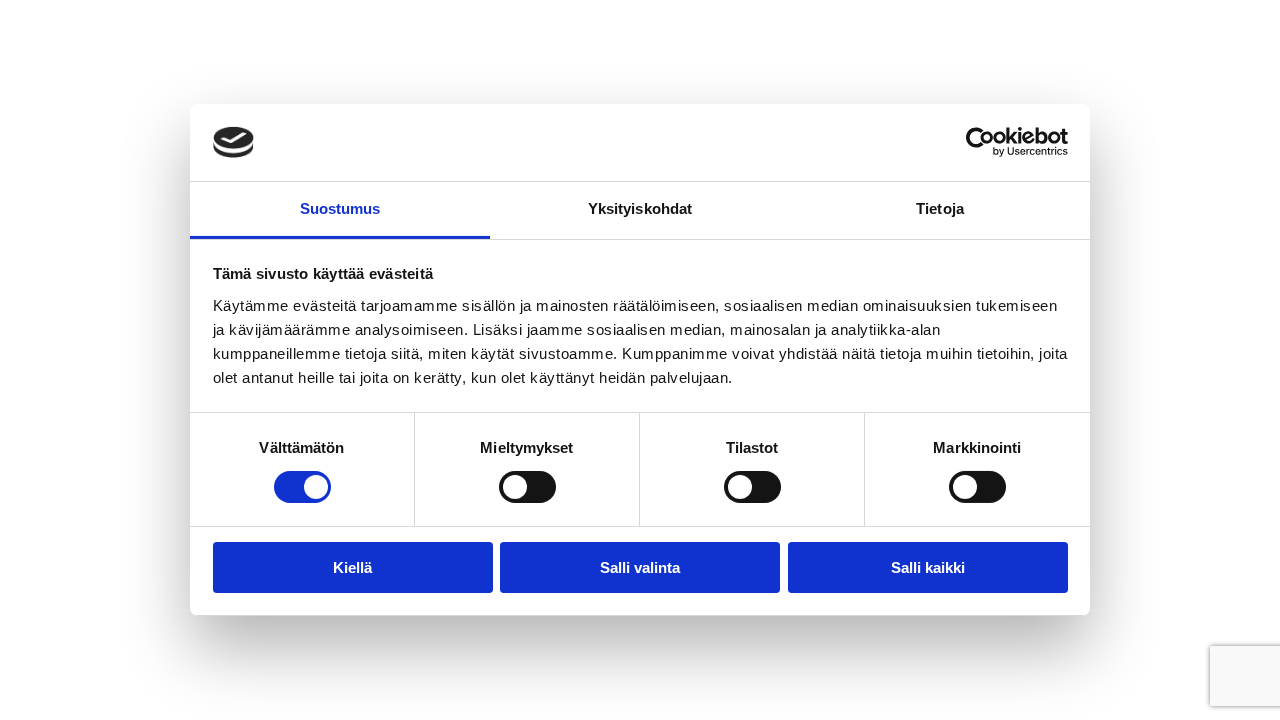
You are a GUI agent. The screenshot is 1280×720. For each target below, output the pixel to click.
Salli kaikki (928, 567)
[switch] (527, 487)
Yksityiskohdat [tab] (640, 208)
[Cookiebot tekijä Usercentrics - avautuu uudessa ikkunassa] (980, 142)
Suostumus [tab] (340, 208)
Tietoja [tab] (940, 208)
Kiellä (352, 567)
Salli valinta (640, 567)
